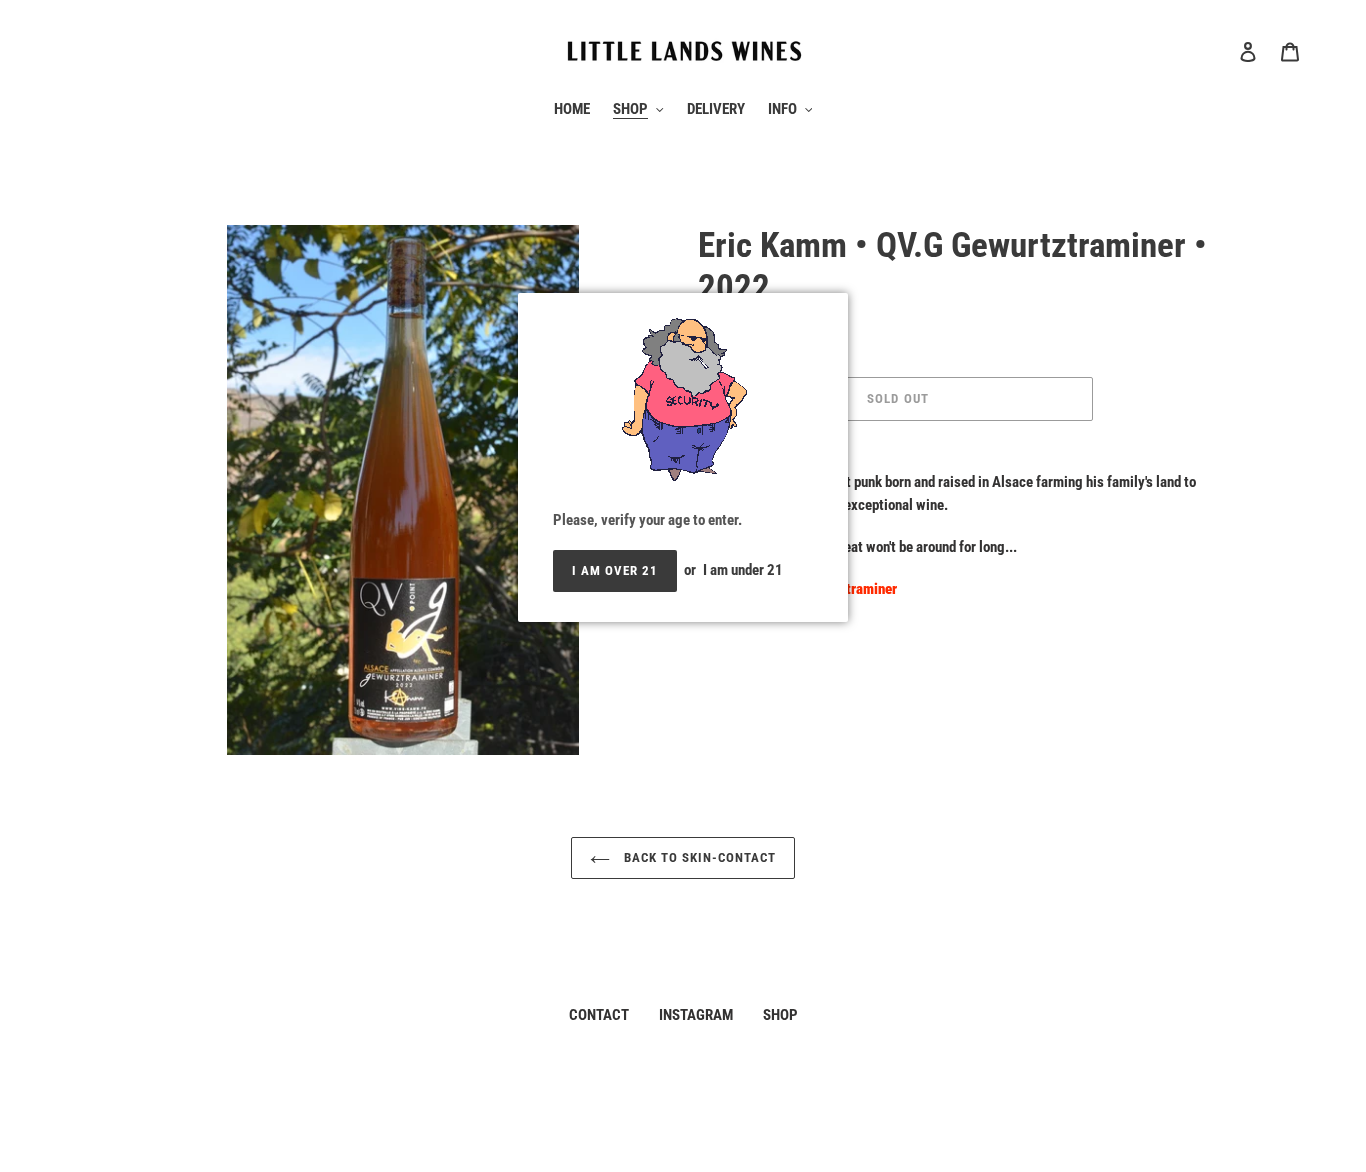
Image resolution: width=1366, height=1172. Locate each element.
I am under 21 (743, 570)
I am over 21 (615, 570)
